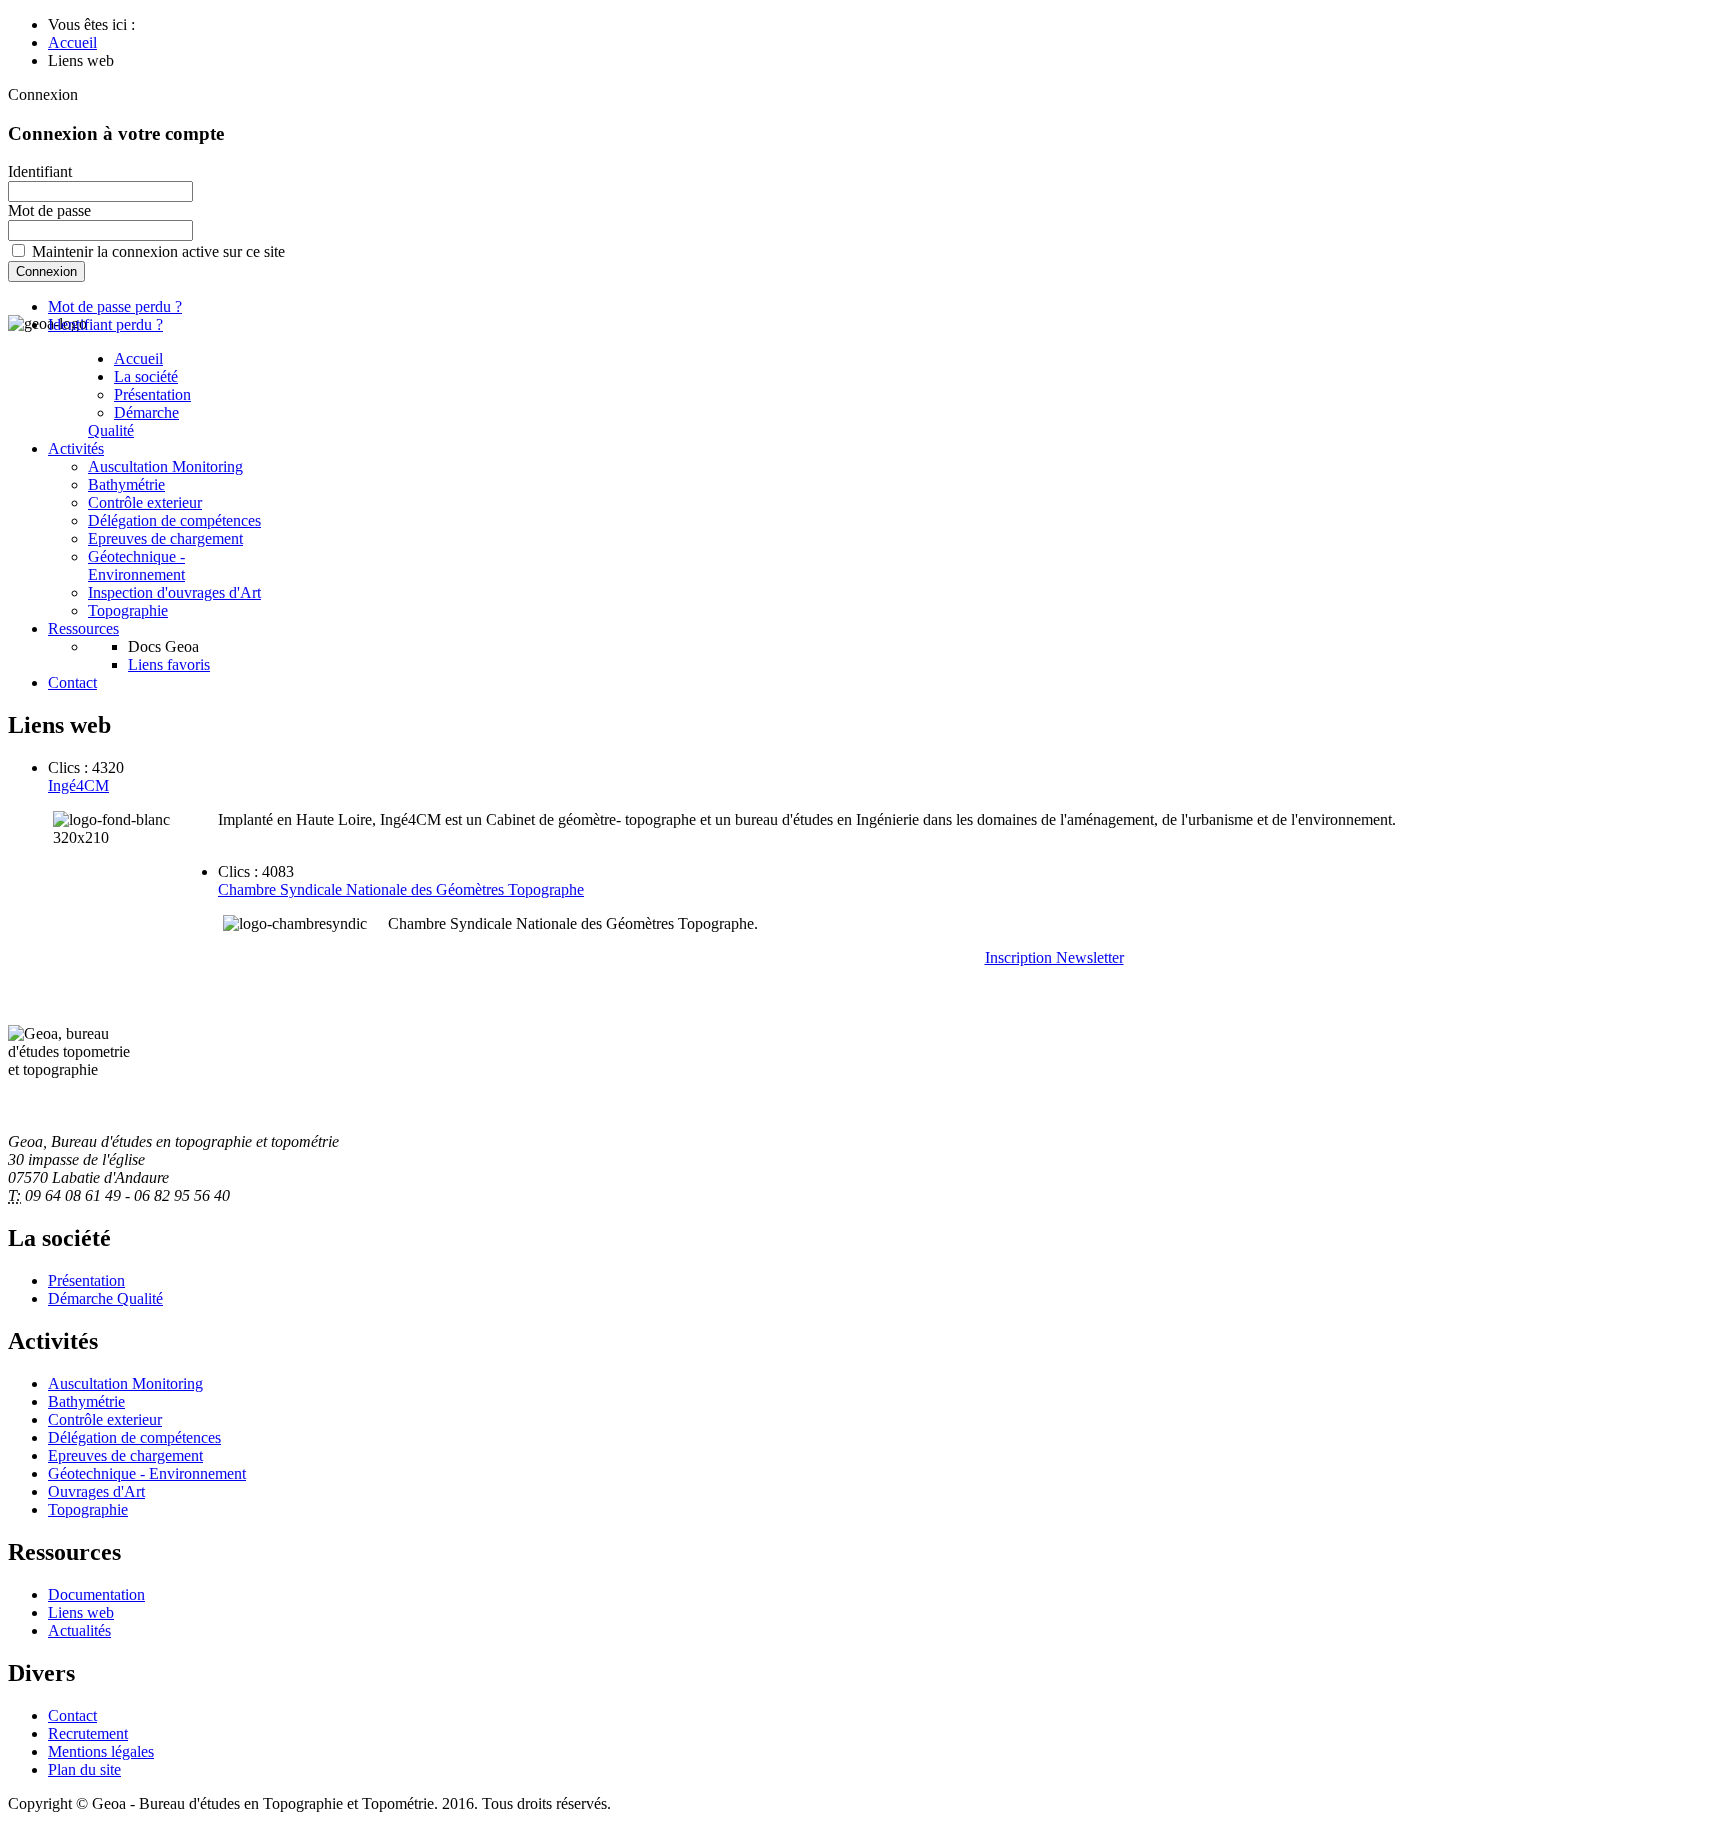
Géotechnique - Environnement (136, 565)
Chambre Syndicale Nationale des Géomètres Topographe (401, 889)
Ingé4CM (78, 785)
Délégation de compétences (174, 520)
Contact (72, 682)
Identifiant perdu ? (105, 324)
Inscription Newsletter (1054, 957)
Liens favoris (169, 664)
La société (146, 376)
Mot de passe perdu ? (115, 306)
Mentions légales (101, 1751)
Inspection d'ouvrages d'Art (174, 592)
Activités (76, 448)
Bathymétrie (126, 484)
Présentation (152, 394)
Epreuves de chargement (165, 538)
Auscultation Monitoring (165, 466)
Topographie (128, 610)
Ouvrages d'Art (96, 1491)
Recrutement (88, 1733)
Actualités (79, 1630)
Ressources (83, 628)
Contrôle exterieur (145, 502)
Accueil (138, 358)
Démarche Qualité (133, 421)
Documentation (96, 1594)
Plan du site (84, 1769)
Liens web (81, 1612)
